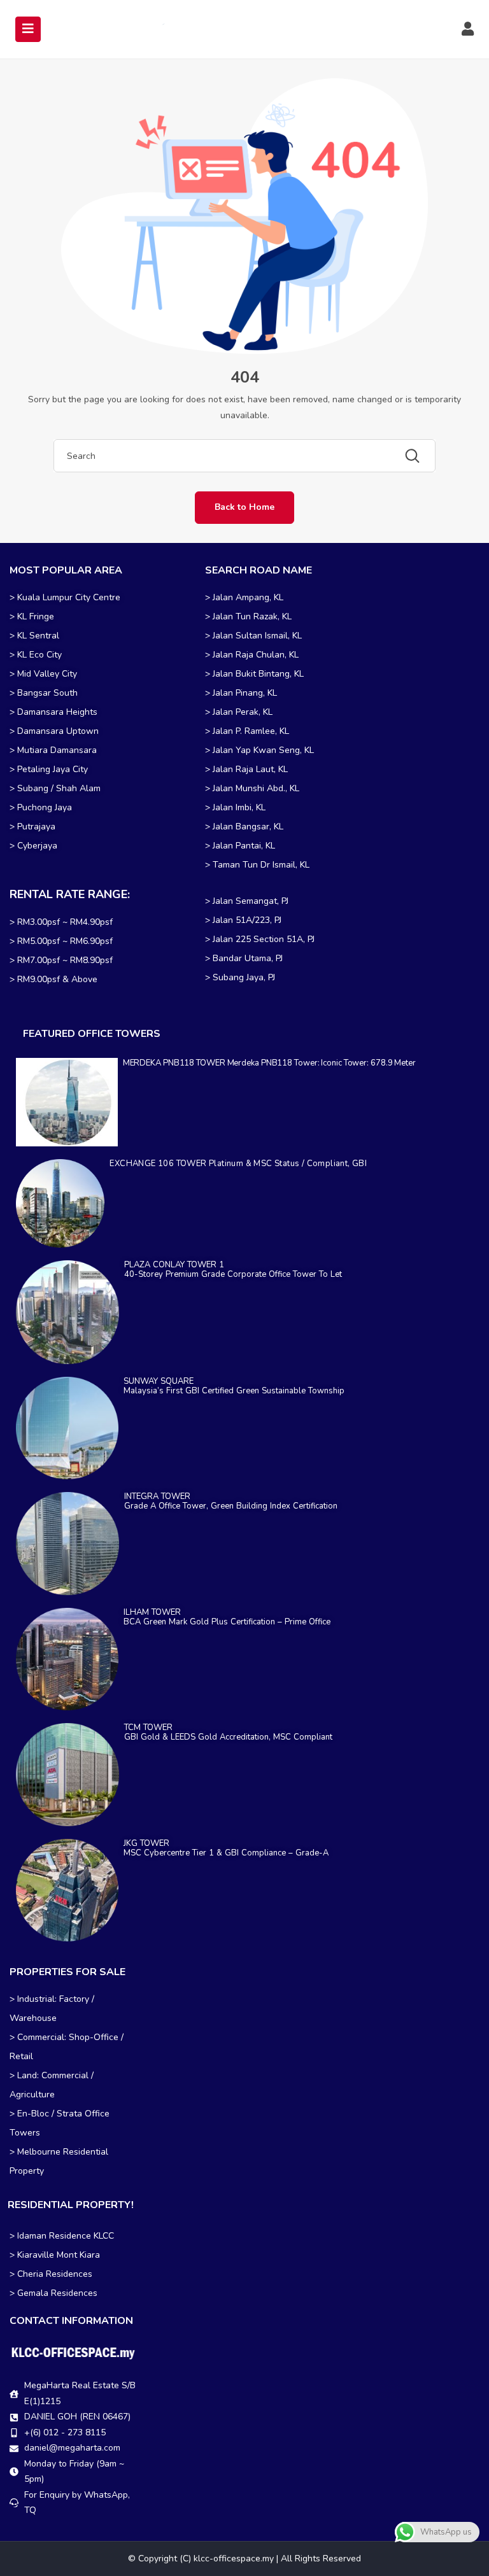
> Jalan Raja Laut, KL (246, 769)
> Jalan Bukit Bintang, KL (254, 674)
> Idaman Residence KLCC (62, 2236)
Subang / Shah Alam (59, 788)
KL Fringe (37, 616)
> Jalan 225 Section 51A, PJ (260, 939)
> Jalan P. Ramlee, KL (247, 731)
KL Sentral (38, 636)
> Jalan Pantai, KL (240, 846)
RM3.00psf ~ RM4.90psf (65, 922)
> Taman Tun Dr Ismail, (251, 865)
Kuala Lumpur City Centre (69, 597)
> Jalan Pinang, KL (241, 693)
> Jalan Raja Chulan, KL (252, 655)
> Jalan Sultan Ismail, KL (253, 636)
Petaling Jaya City (53, 769)
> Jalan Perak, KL (239, 712)
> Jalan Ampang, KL (244, 597)
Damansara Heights (57, 712)
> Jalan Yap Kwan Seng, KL (259, 750)
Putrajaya (36, 827)
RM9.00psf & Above (57, 979)
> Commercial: (39, 2037)
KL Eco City (39, 655)
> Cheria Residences (51, 2274)
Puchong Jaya (45, 807)
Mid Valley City (47, 674)
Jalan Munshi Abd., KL (256, 788)
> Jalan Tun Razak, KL (248, 616)
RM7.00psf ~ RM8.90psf (65, 960)
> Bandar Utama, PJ (244, 958)
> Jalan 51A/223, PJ (243, 920)
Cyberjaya (37, 846)
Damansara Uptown (58, 731)
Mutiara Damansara (57, 750)
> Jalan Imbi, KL (235, 807)
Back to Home (244, 507)
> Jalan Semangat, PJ (247, 901)
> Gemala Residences (53, 2293)
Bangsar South (47, 693)
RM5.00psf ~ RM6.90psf (65, 941)
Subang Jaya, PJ (244, 977)
